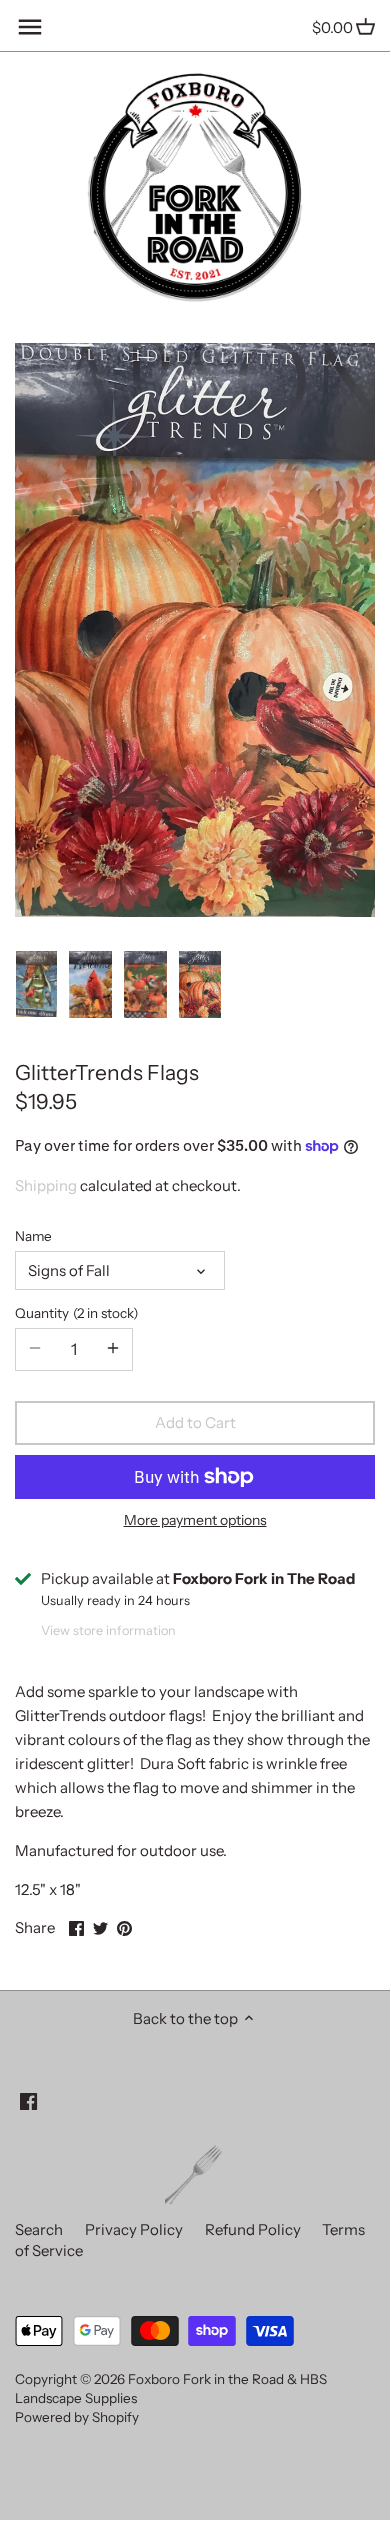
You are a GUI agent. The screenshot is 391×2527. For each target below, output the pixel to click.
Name (33, 1236)
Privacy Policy (134, 2229)
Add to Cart (195, 1422)
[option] (36, 985)
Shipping (46, 1185)
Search (39, 2229)
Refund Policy (253, 2229)
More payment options (195, 1520)
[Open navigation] (30, 27)
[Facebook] (28, 2099)
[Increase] (113, 1349)
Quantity (74, 1313)
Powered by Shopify (77, 2417)
